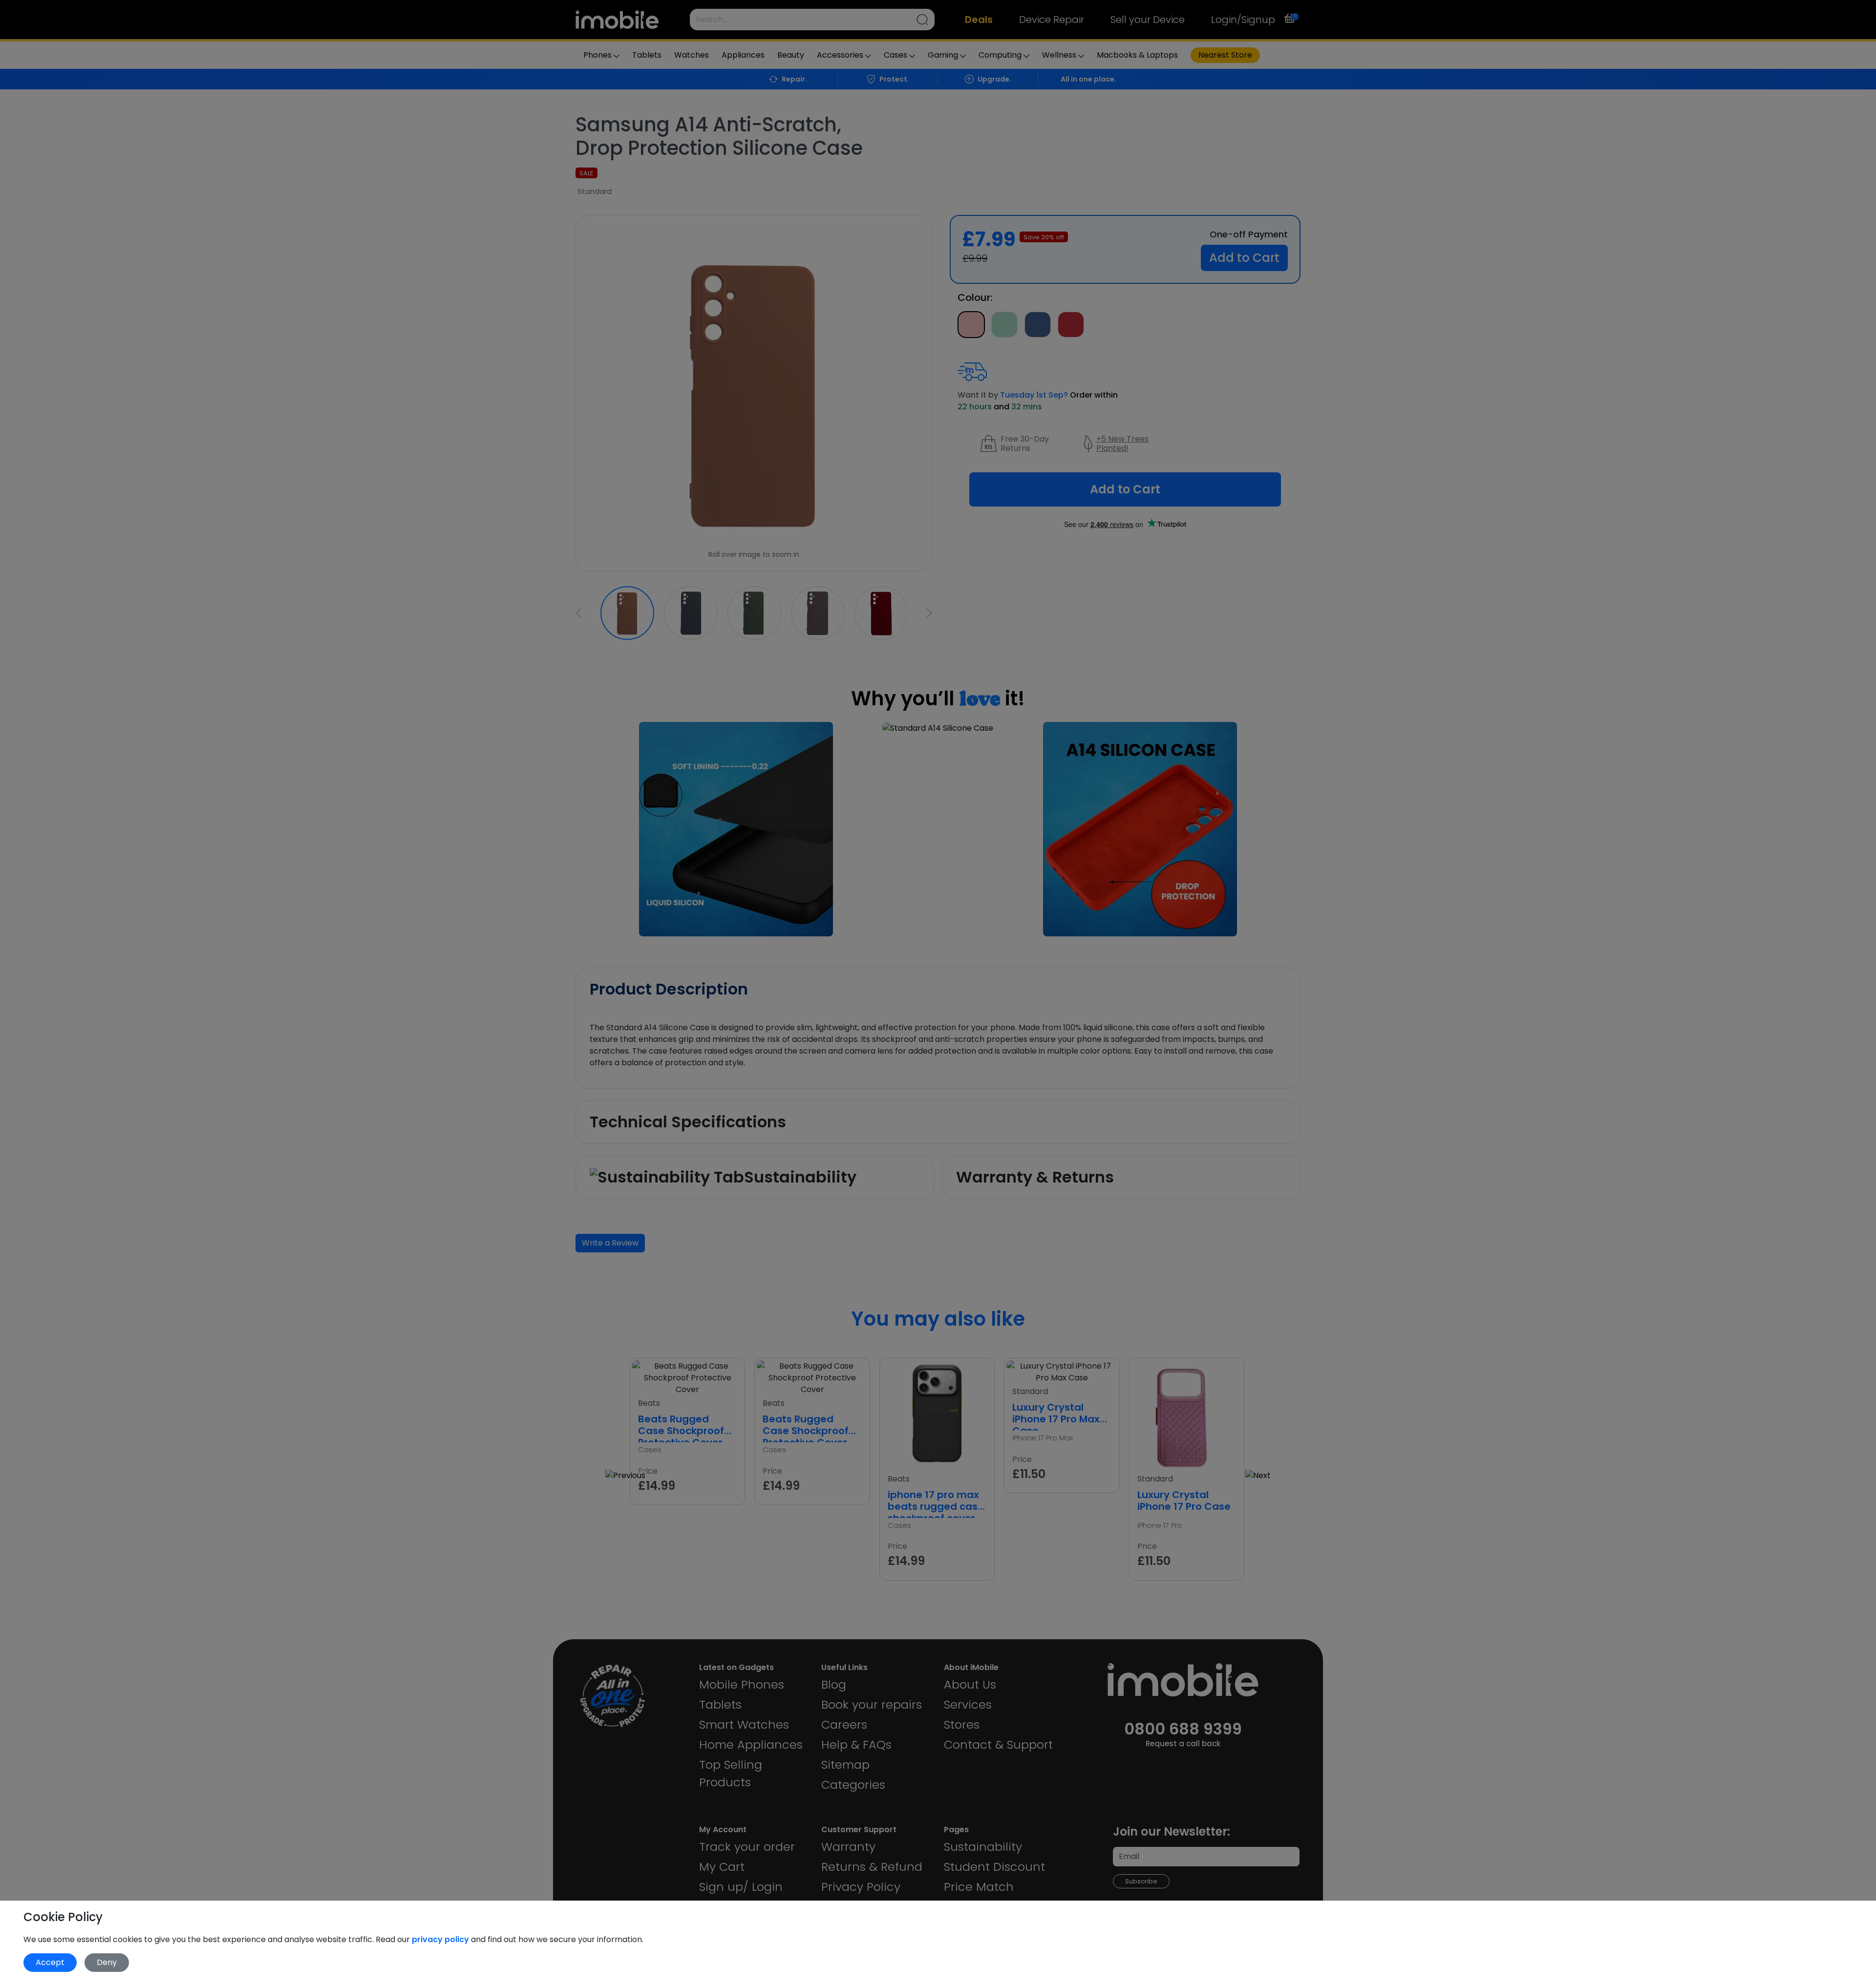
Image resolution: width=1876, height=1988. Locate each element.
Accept (50, 1962)
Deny (107, 1962)
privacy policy (441, 1939)
